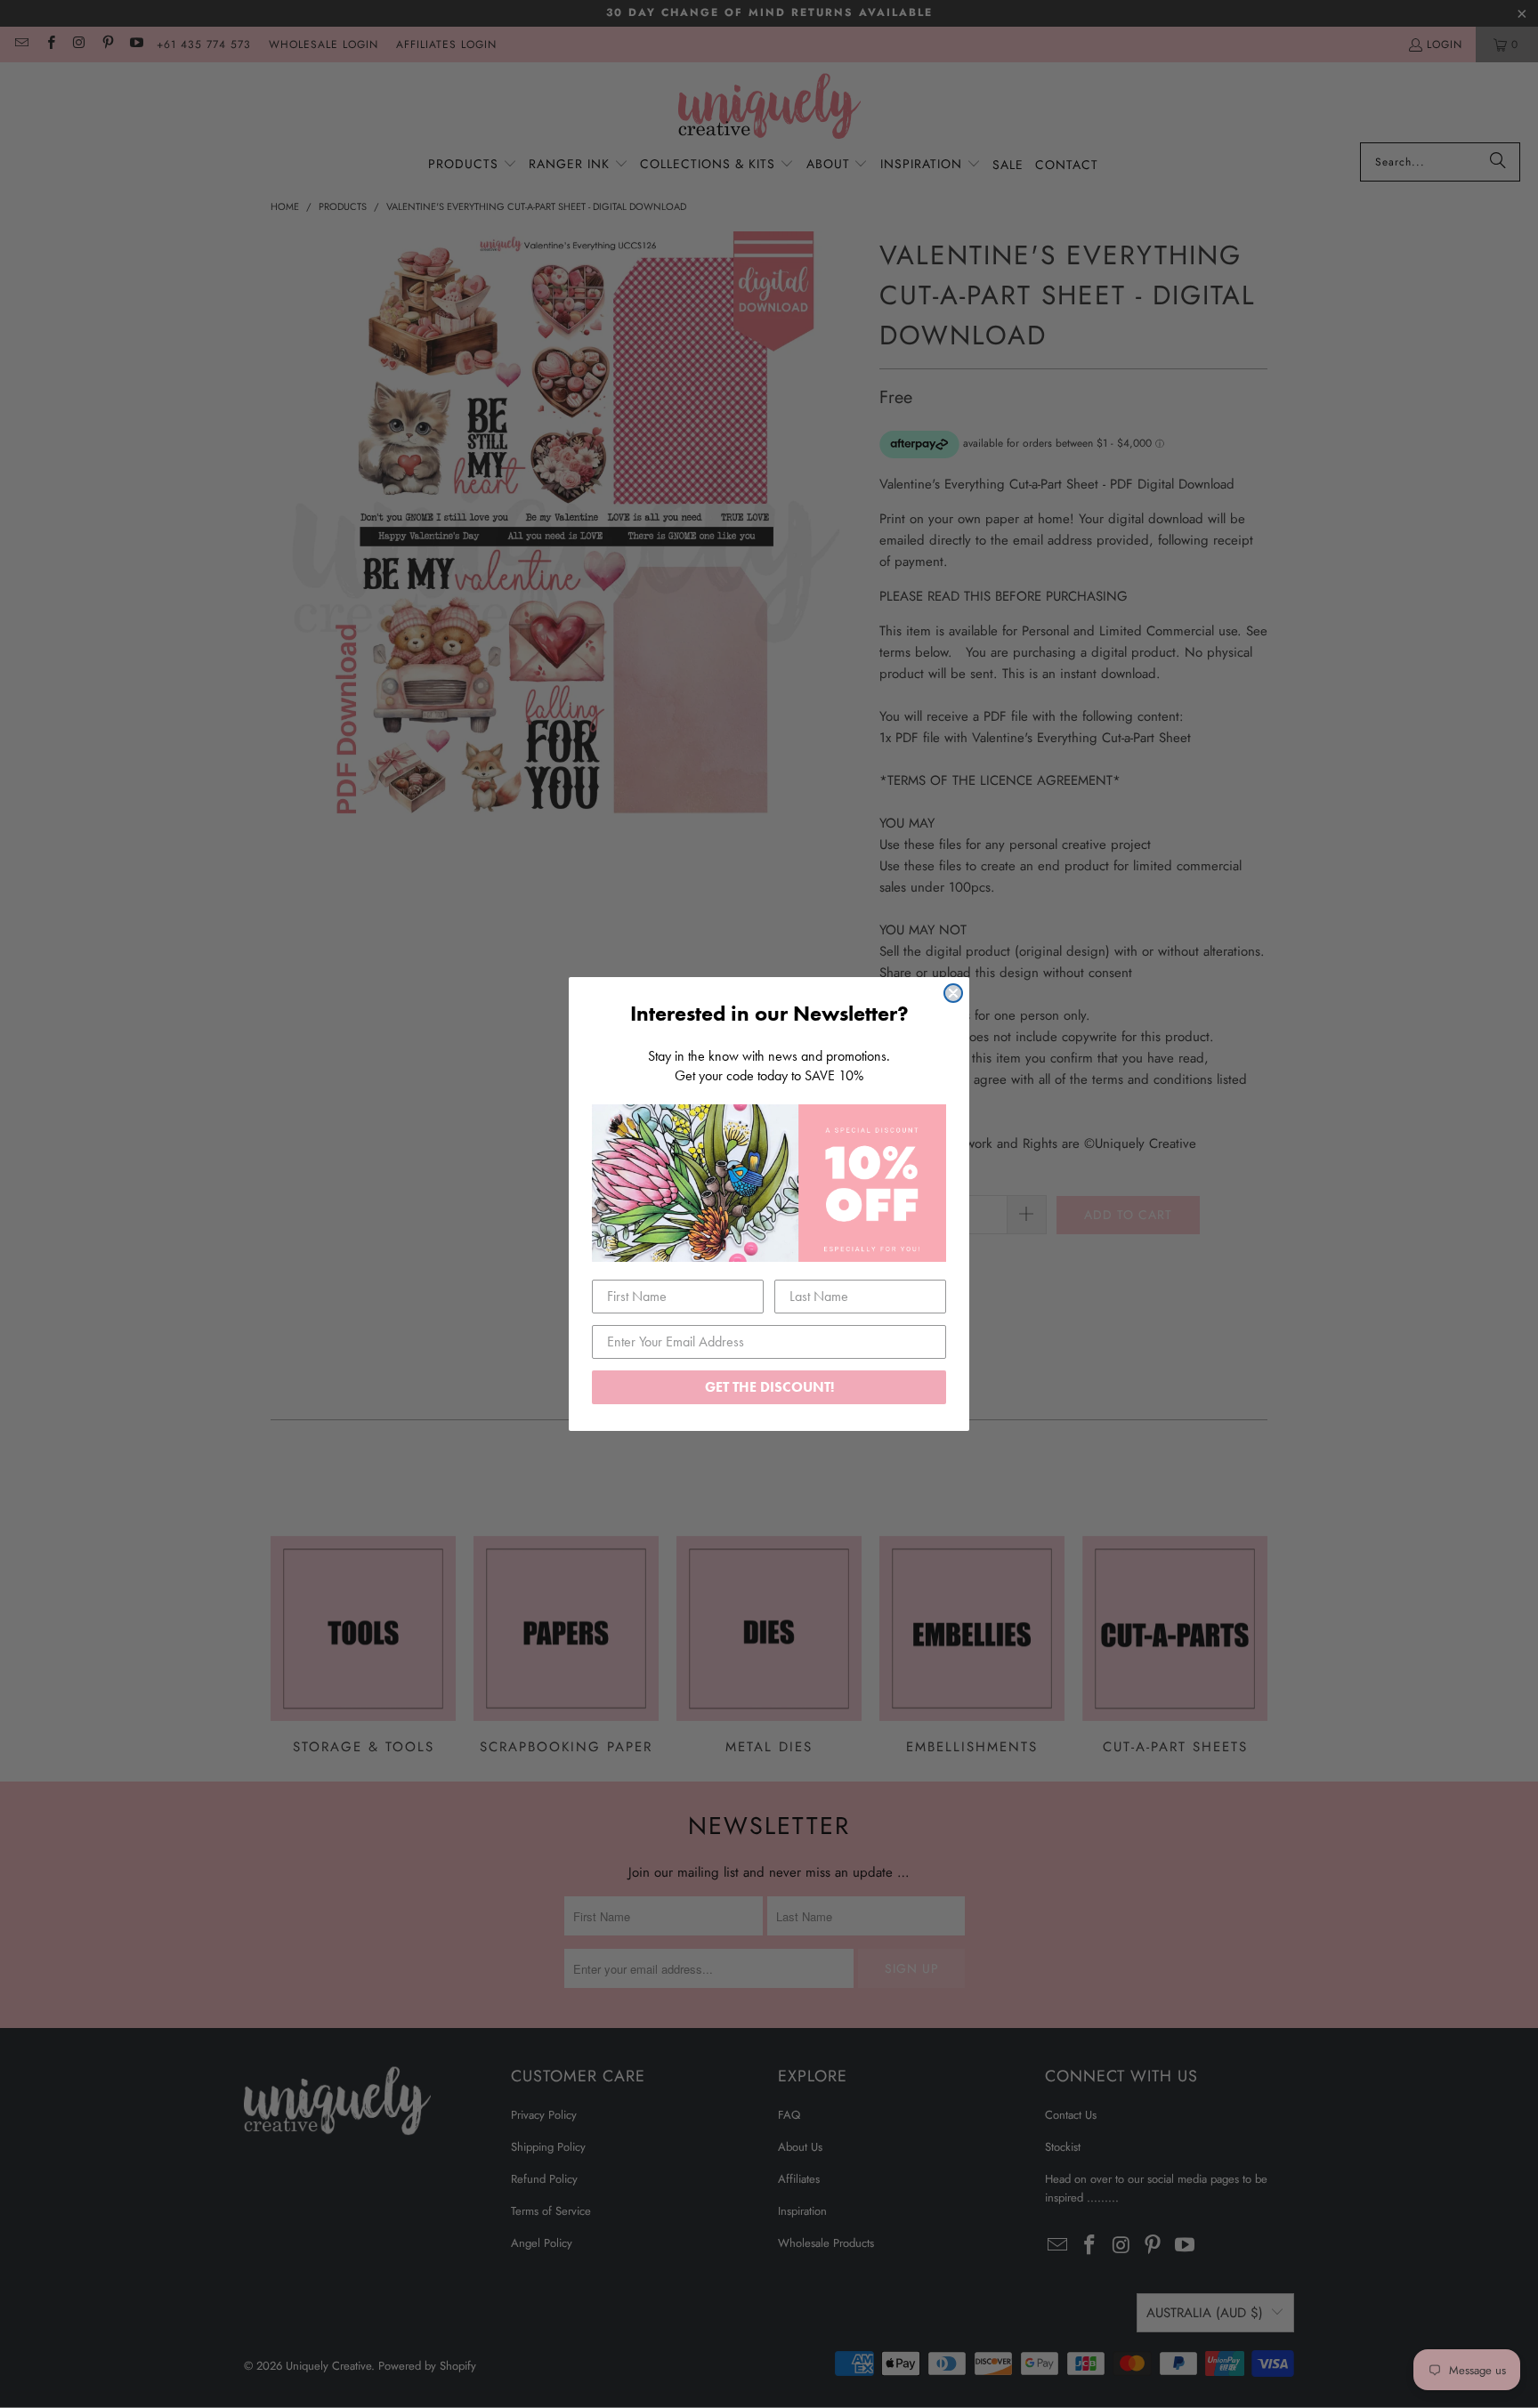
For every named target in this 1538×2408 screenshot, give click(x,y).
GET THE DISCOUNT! (769, 1387)
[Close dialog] (953, 993)
